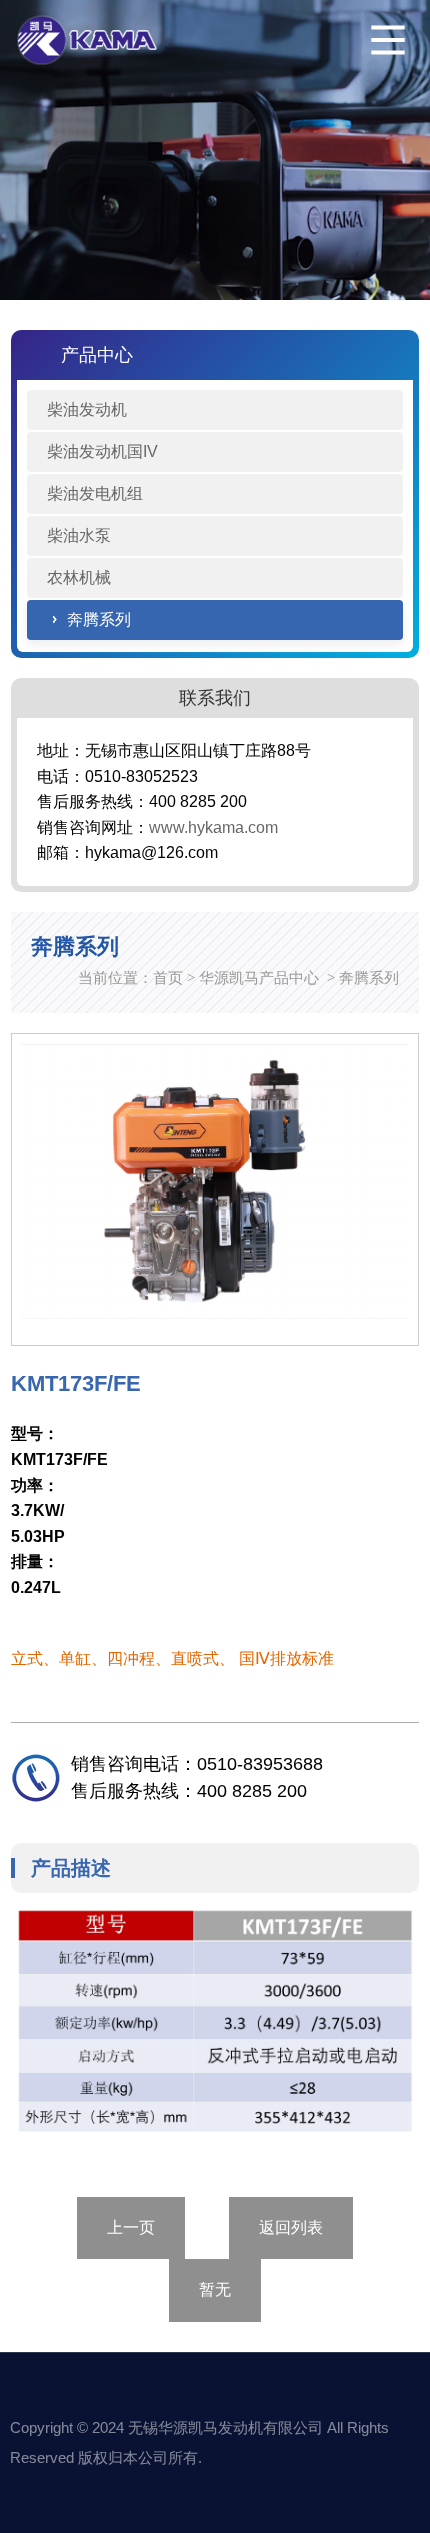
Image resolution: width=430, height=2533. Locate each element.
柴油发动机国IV (102, 451)
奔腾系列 (99, 619)
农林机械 (79, 577)
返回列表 (291, 2227)
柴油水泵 (79, 535)
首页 (168, 977)
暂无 (215, 2289)
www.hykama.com (213, 827)
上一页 (131, 2227)
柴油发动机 (87, 409)
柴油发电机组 (95, 493)
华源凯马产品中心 (259, 977)
